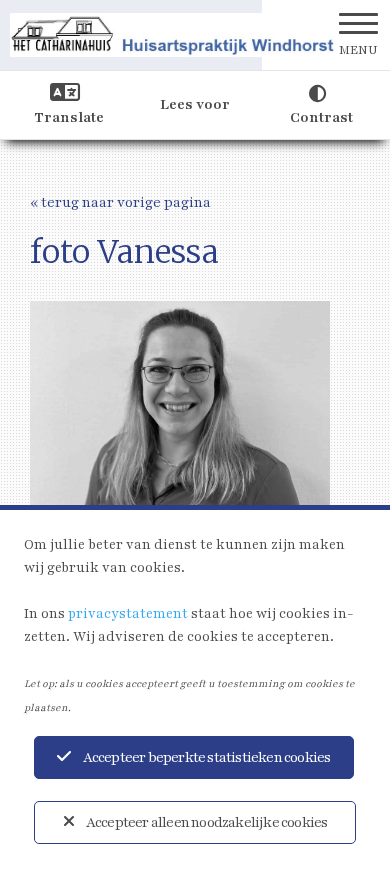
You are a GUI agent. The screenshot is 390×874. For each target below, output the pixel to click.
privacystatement (128, 613)
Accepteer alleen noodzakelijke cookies (207, 822)
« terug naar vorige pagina (120, 202)
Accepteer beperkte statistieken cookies (207, 757)
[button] (358, 35)
